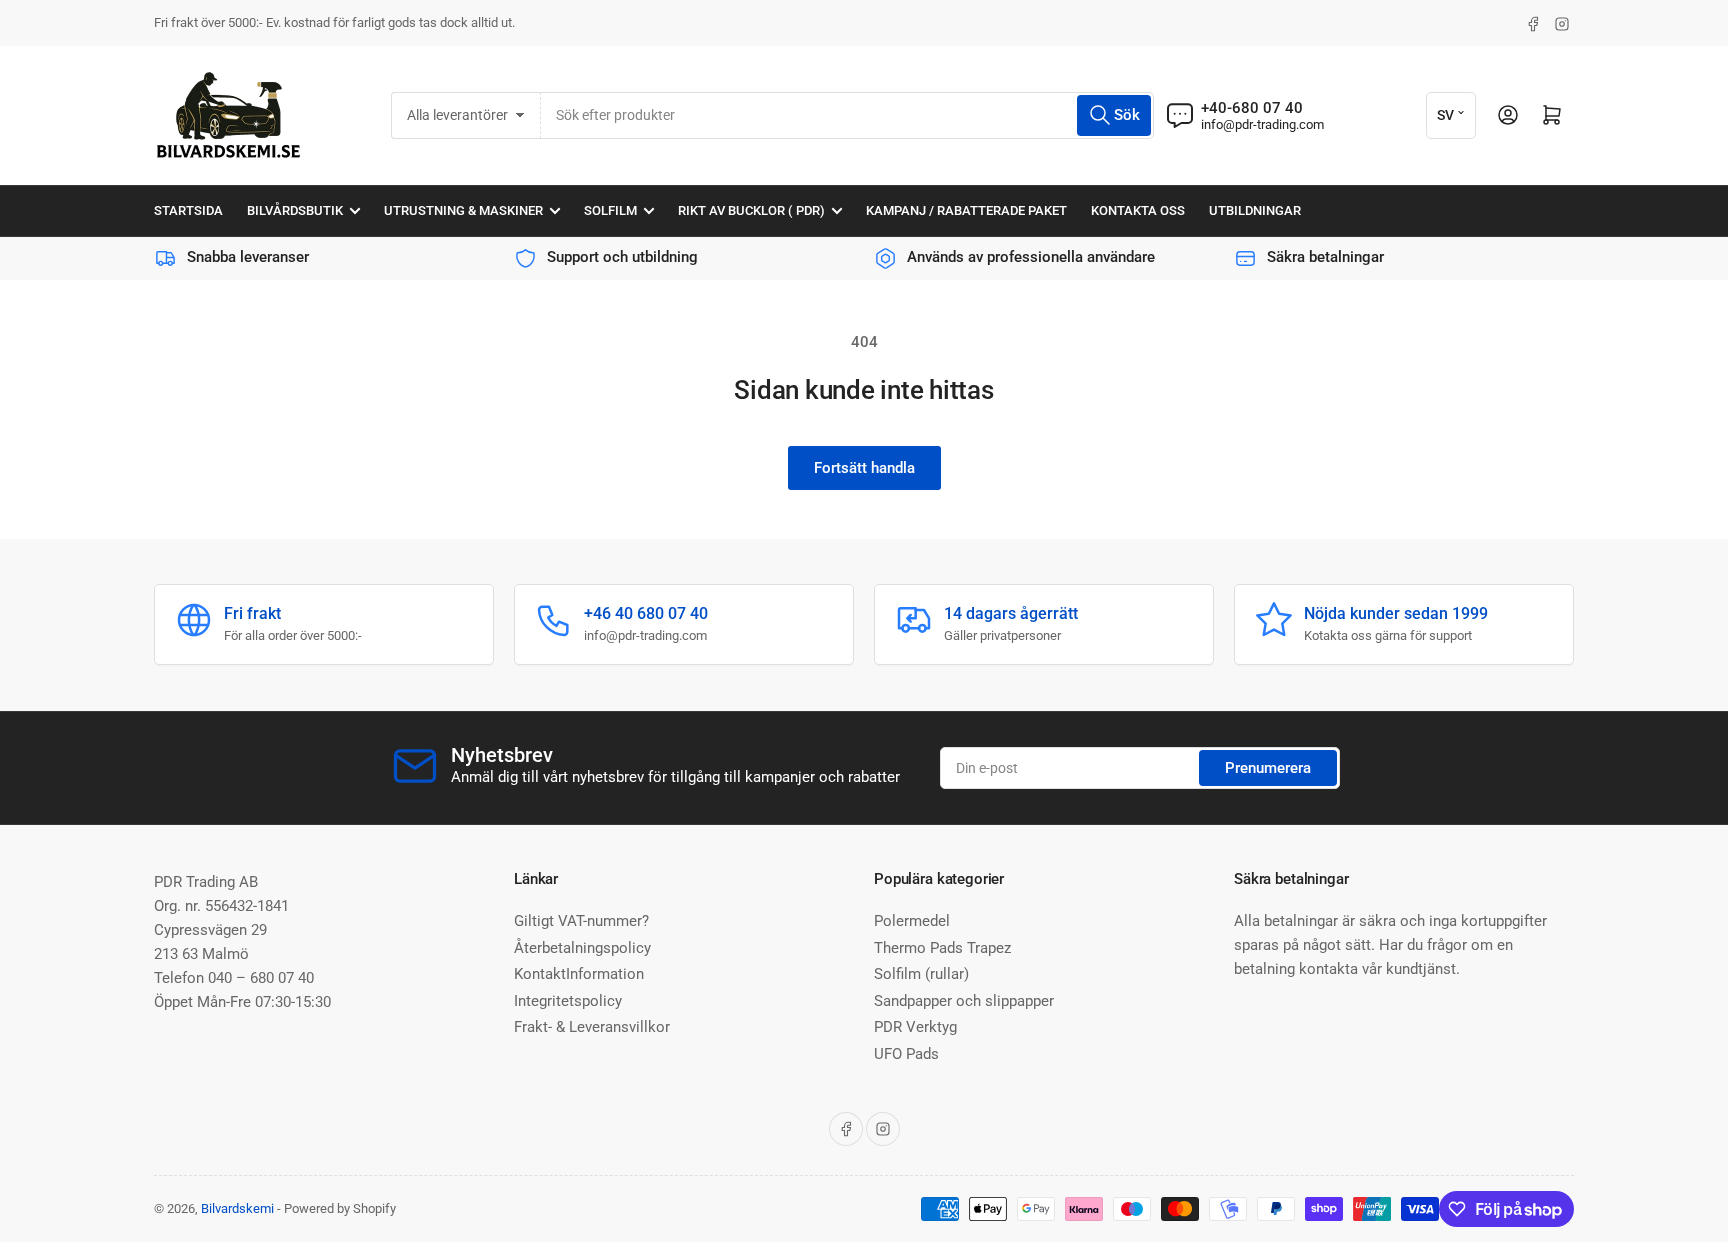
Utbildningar (1255, 210)
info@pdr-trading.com (1262, 124)
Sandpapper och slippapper (964, 1001)
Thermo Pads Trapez (942, 948)
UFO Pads (906, 1054)
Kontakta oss (1138, 210)
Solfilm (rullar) (921, 974)
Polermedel (912, 921)
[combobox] (847, 115)
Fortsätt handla (864, 468)
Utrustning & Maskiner (463, 210)
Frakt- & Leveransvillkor (592, 1027)
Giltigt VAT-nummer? (581, 921)
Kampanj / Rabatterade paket (966, 210)
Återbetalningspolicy (582, 948)
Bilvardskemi (237, 1208)
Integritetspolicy (568, 1001)
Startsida (188, 210)
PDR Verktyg (915, 1027)
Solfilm (610, 210)
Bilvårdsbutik (295, 210)
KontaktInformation (579, 974)
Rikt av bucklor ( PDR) (751, 210)
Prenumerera (1268, 768)
